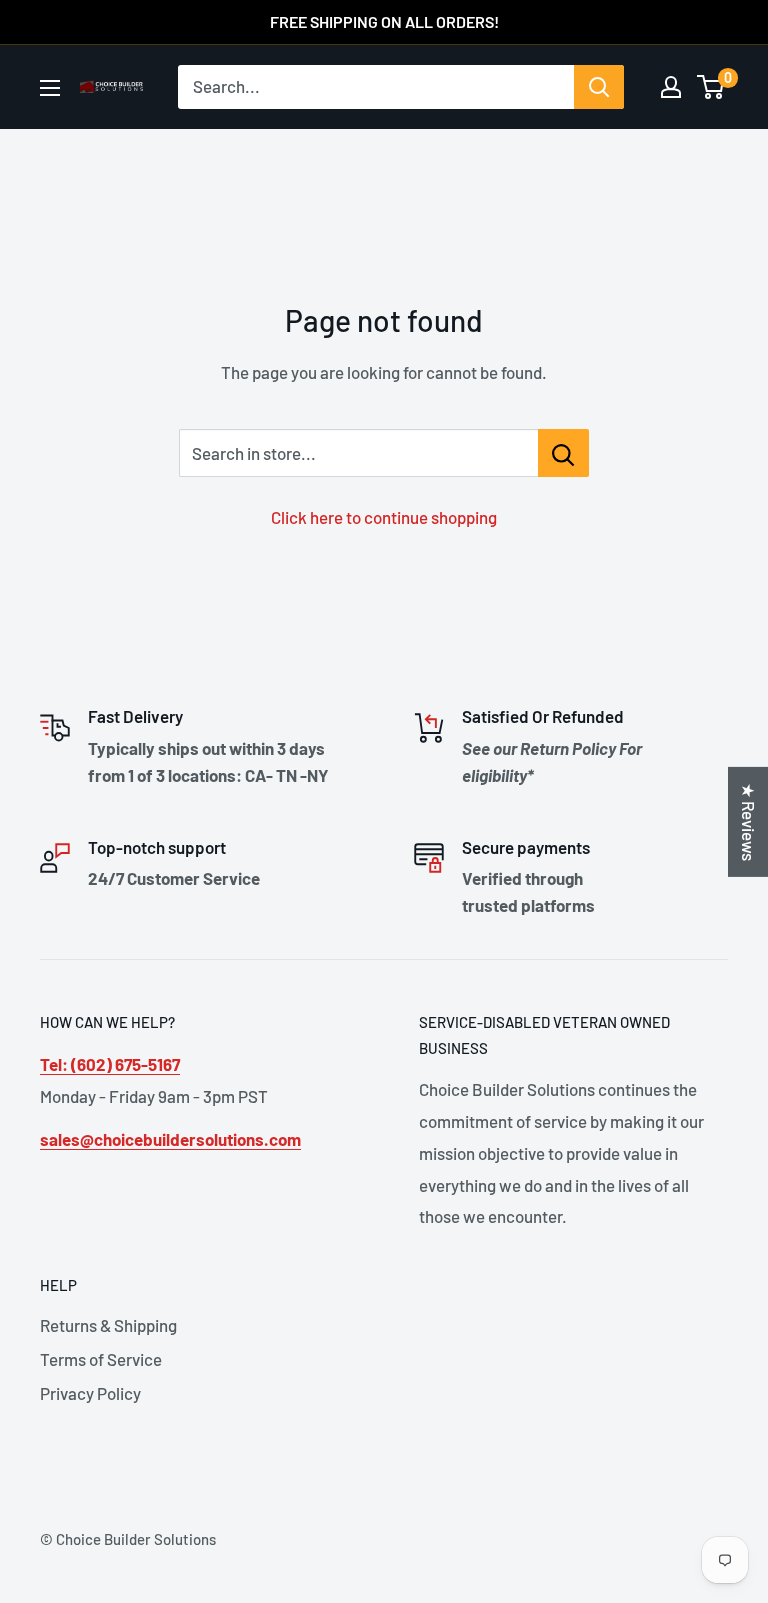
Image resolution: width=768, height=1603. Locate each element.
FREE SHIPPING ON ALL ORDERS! (384, 21)
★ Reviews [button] (749, 821)
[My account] (671, 87)
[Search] (599, 87)
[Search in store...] (563, 453)
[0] (711, 87)
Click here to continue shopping (384, 517)
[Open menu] (50, 88)
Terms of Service (101, 1359)
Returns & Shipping (108, 1325)
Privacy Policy (90, 1393)
